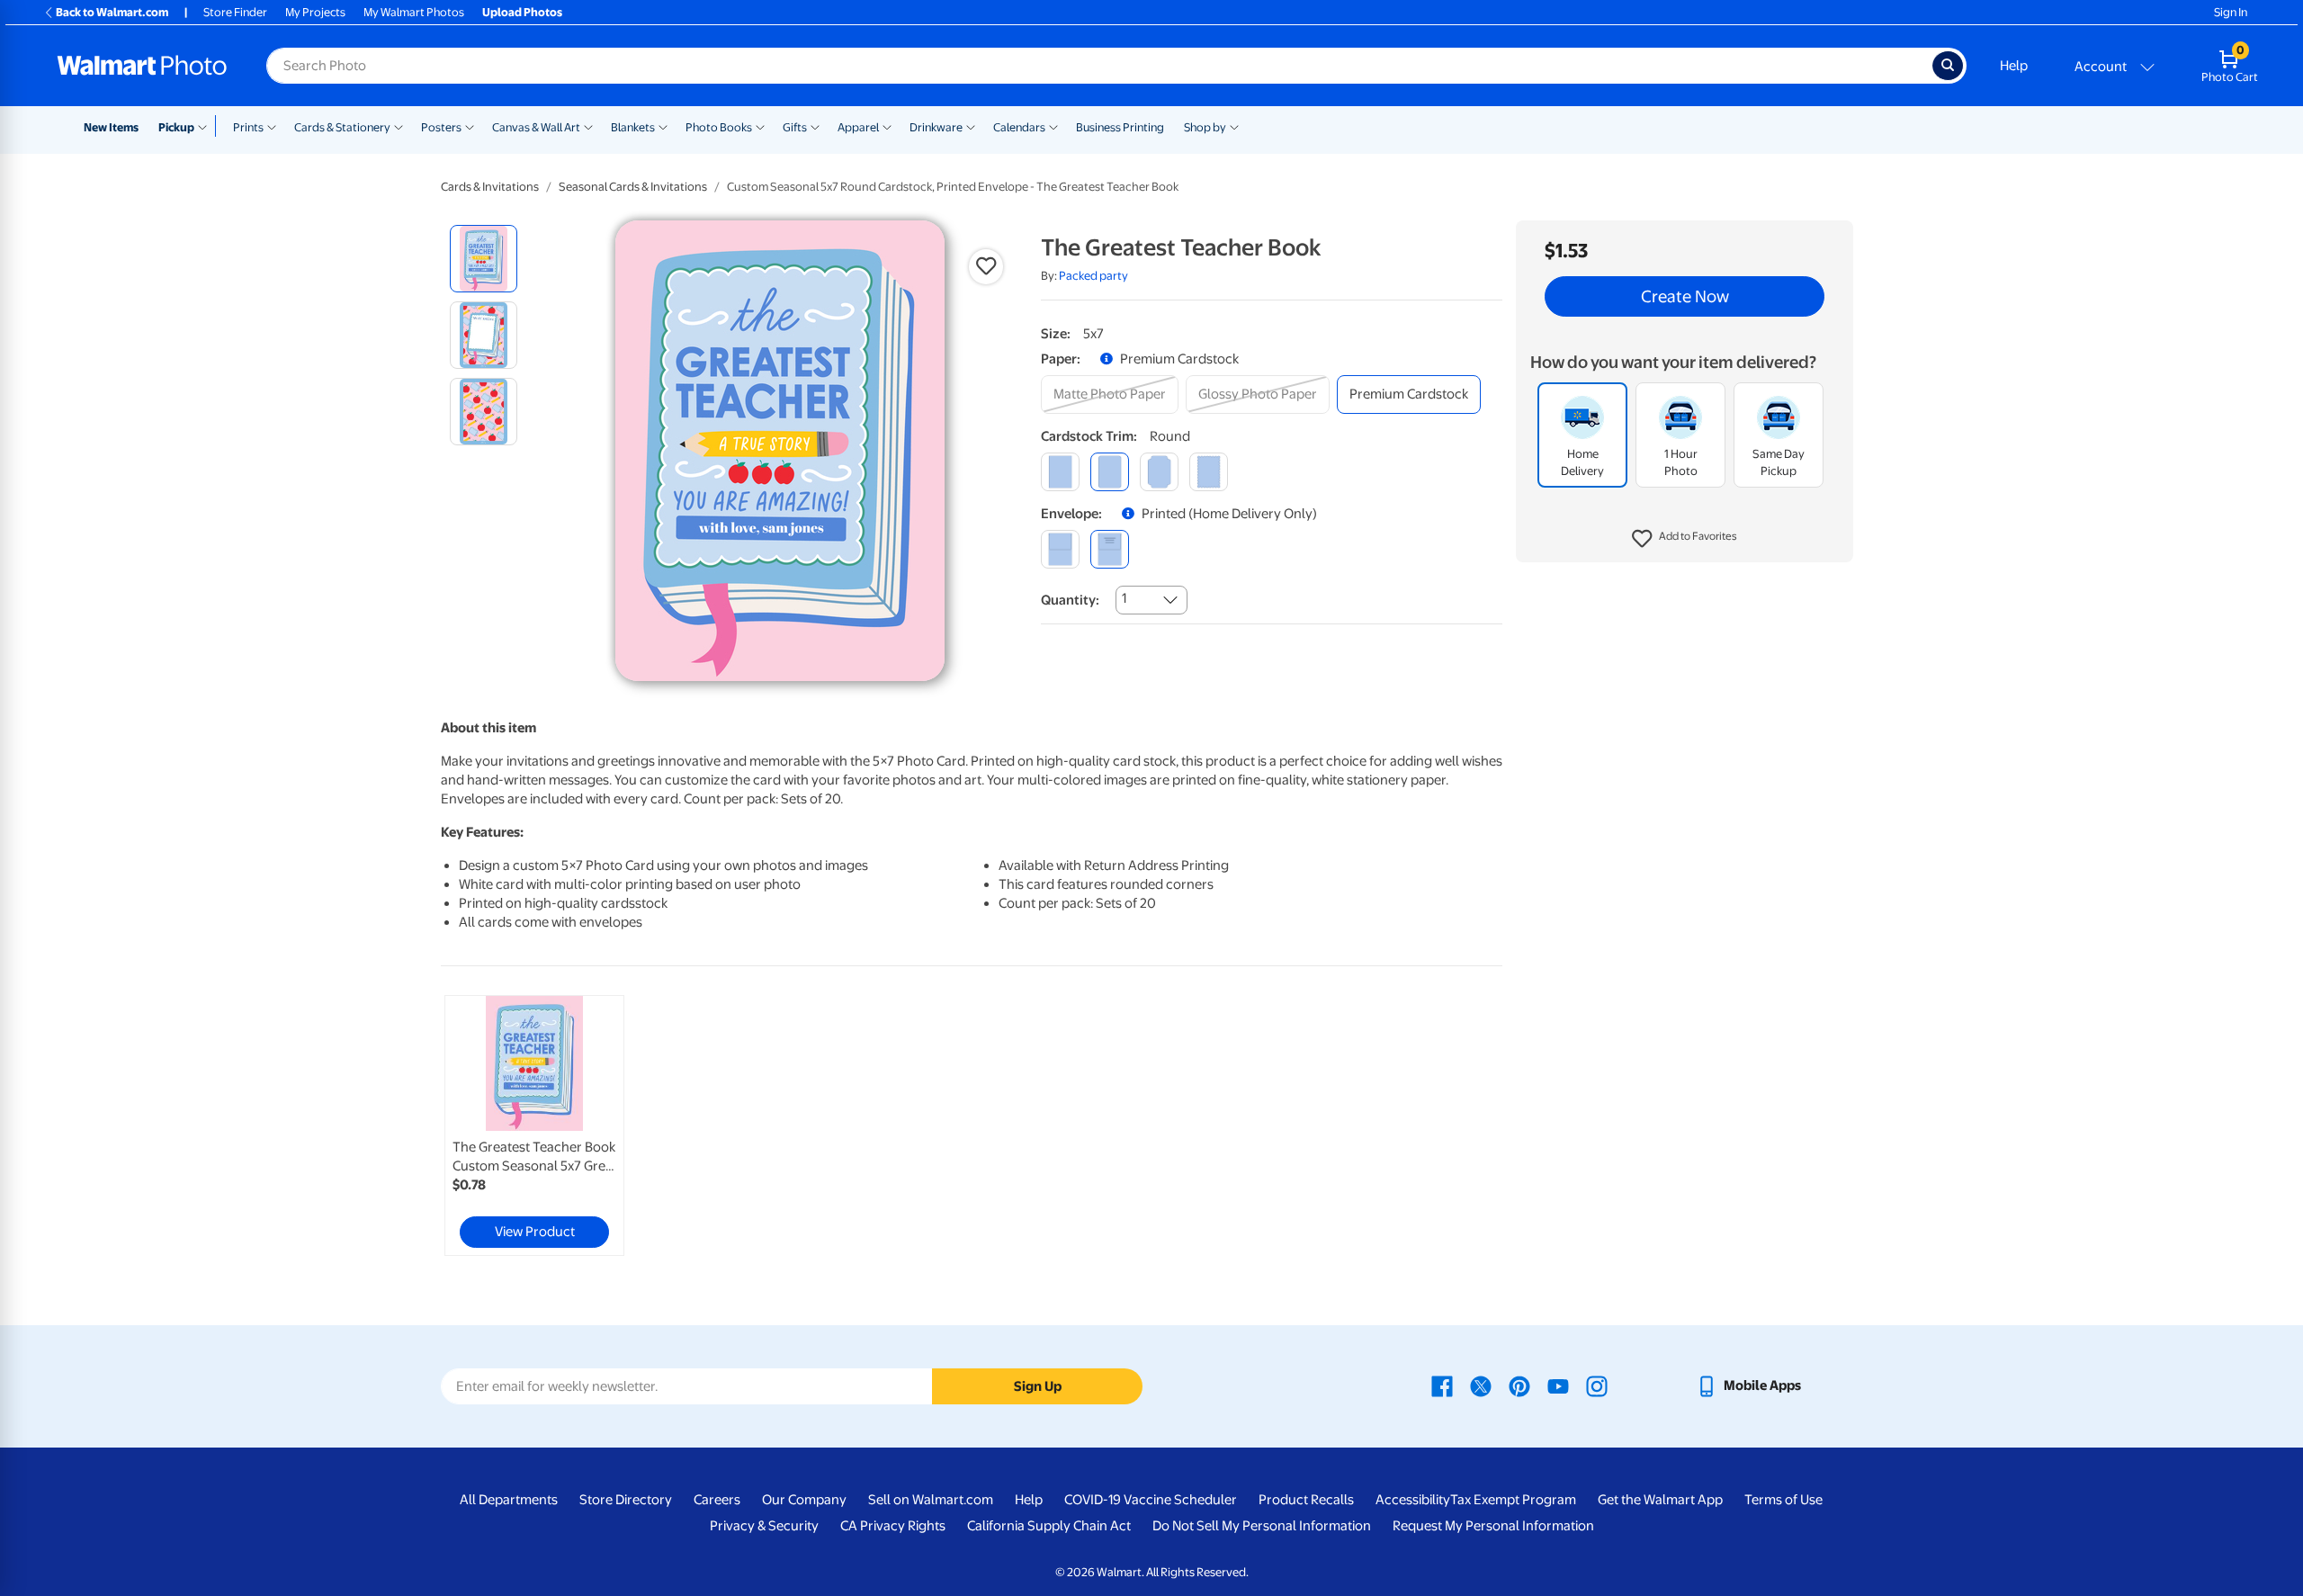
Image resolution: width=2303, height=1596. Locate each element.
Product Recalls (1306, 1500)
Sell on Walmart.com (931, 1500)
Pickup (176, 127)
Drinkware (936, 127)
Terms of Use (1783, 1500)
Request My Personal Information (1493, 1526)
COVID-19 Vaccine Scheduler (1151, 1500)
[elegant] (1159, 472)
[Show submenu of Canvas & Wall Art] (588, 126)
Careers (717, 1500)
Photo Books (719, 127)
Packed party (1093, 276)
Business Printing (1120, 127)
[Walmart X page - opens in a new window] (1481, 1385)
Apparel (858, 127)
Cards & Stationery (342, 127)
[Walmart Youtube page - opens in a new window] (1558, 1385)
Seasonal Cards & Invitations (633, 187)
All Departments (509, 1500)
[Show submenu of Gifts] (815, 126)
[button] (1685, 540)
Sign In (2231, 12)
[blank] (1060, 549)
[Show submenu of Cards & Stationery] (399, 126)
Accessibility (1413, 1500)
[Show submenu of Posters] (470, 126)
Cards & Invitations (490, 187)
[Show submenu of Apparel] (887, 126)
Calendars (1019, 127)
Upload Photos (522, 12)
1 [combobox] (1124, 598)
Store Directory (626, 1500)
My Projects (315, 12)
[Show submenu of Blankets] (663, 126)
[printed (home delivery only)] (1110, 549)
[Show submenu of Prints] (272, 126)
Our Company (804, 1500)
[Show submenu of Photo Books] (760, 126)
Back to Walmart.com (112, 12)
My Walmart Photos (414, 12)
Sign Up (1038, 1386)
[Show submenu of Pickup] (206, 126)
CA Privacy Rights (893, 1526)
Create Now (1685, 297)
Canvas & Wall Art (536, 127)
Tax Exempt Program (1513, 1500)
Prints (248, 127)
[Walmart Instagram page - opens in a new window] (1597, 1385)
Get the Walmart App (1660, 1500)
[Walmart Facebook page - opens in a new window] (1442, 1385)
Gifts (795, 127)
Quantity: (1070, 600)
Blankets (633, 127)
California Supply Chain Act (1049, 1526)
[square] (1060, 472)
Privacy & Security (764, 1526)
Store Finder (235, 12)
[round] (1110, 472)
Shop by (1205, 127)
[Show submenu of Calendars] (1053, 126)
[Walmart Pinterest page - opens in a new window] (1519, 1385)
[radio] (484, 259)
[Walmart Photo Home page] (142, 66)
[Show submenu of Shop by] (1234, 126)
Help (2014, 66)
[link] (534, 1125)
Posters (441, 127)
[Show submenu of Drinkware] (971, 126)
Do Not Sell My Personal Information (1262, 1526)
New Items (111, 127)
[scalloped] (1209, 472)
